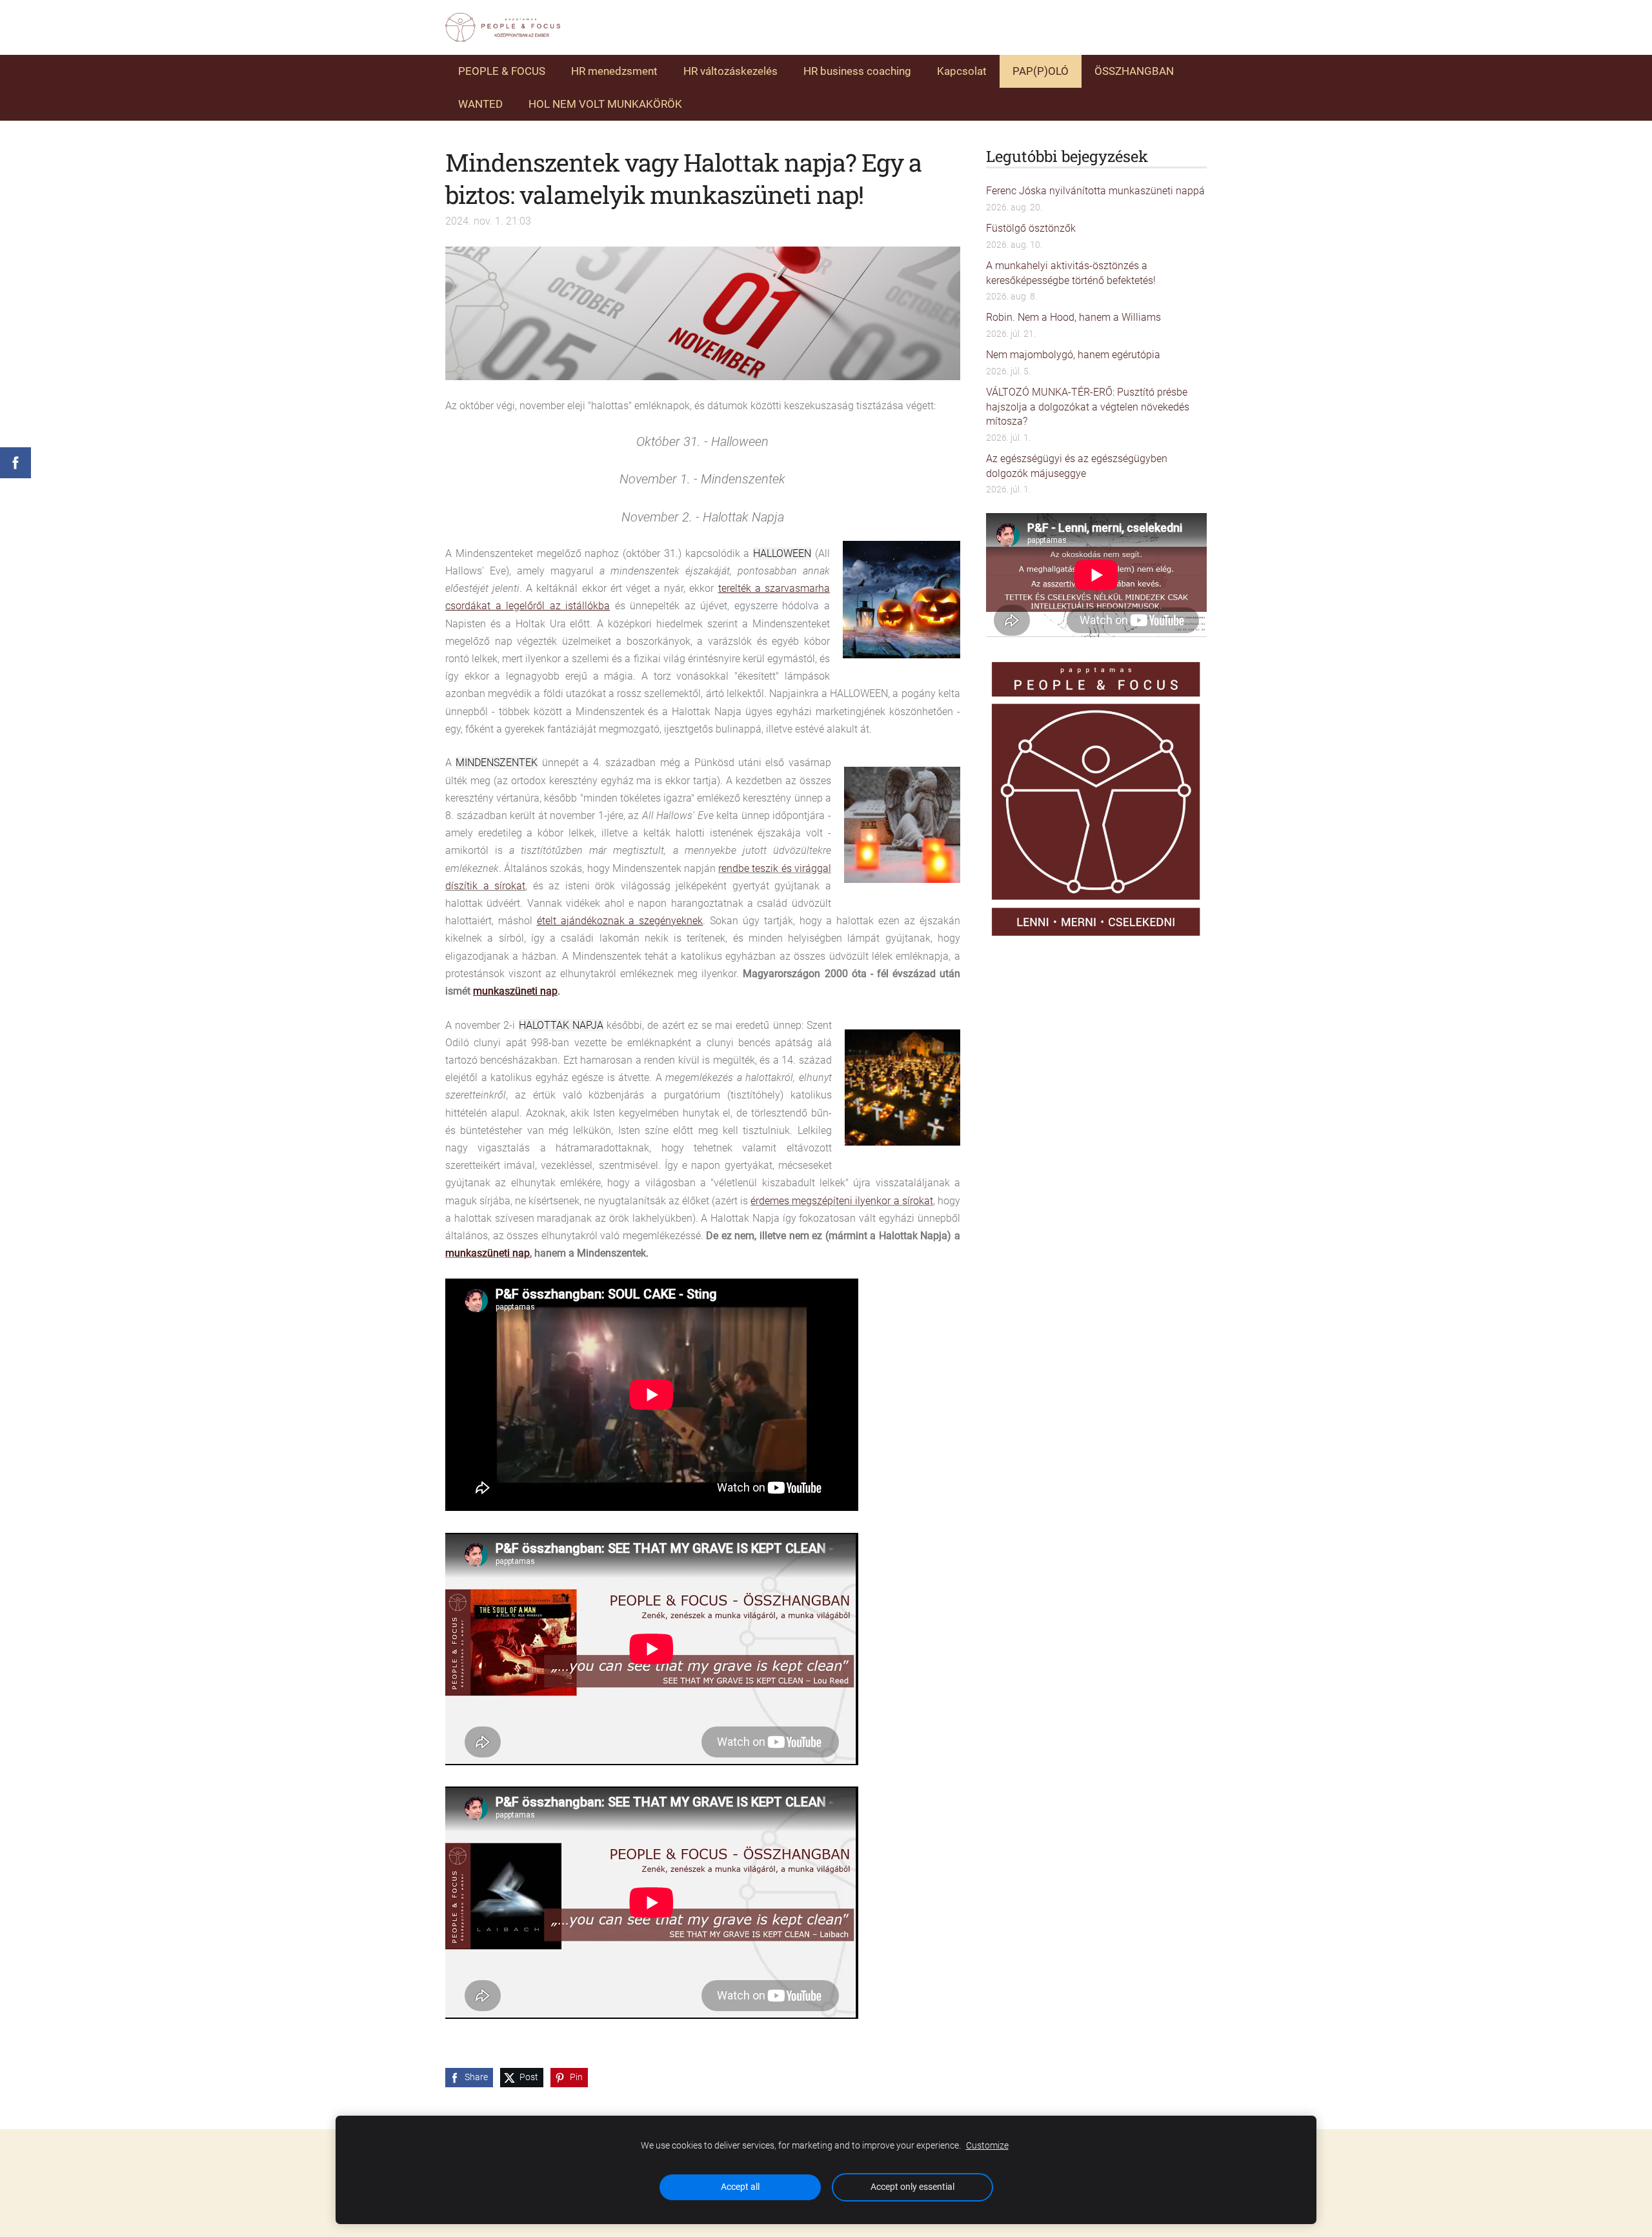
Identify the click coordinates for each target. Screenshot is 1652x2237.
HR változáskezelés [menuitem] (730, 71)
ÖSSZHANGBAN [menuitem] (1134, 71)
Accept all (740, 2187)
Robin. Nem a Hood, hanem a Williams (1073, 317)
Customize (987, 2146)
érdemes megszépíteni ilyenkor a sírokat (841, 1201)
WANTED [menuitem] (480, 104)
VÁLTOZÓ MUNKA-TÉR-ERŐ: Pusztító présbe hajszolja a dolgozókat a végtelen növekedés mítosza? (1088, 407)
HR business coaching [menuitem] (857, 71)
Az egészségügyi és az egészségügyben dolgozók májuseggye (1077, 466)
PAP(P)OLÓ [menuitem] (1041, 71)
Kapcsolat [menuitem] (962, 71)
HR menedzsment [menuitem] (614, 71)
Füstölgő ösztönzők (1031, 228)
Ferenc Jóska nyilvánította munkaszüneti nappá (1095, 191)
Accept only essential (912, 2187)
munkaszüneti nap (488, 1253)
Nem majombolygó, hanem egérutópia (1073, 355)
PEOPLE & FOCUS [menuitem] (502, 71)
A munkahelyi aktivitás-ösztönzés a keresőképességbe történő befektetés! (1071, 273)
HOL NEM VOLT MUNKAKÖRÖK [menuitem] (605, 104)
